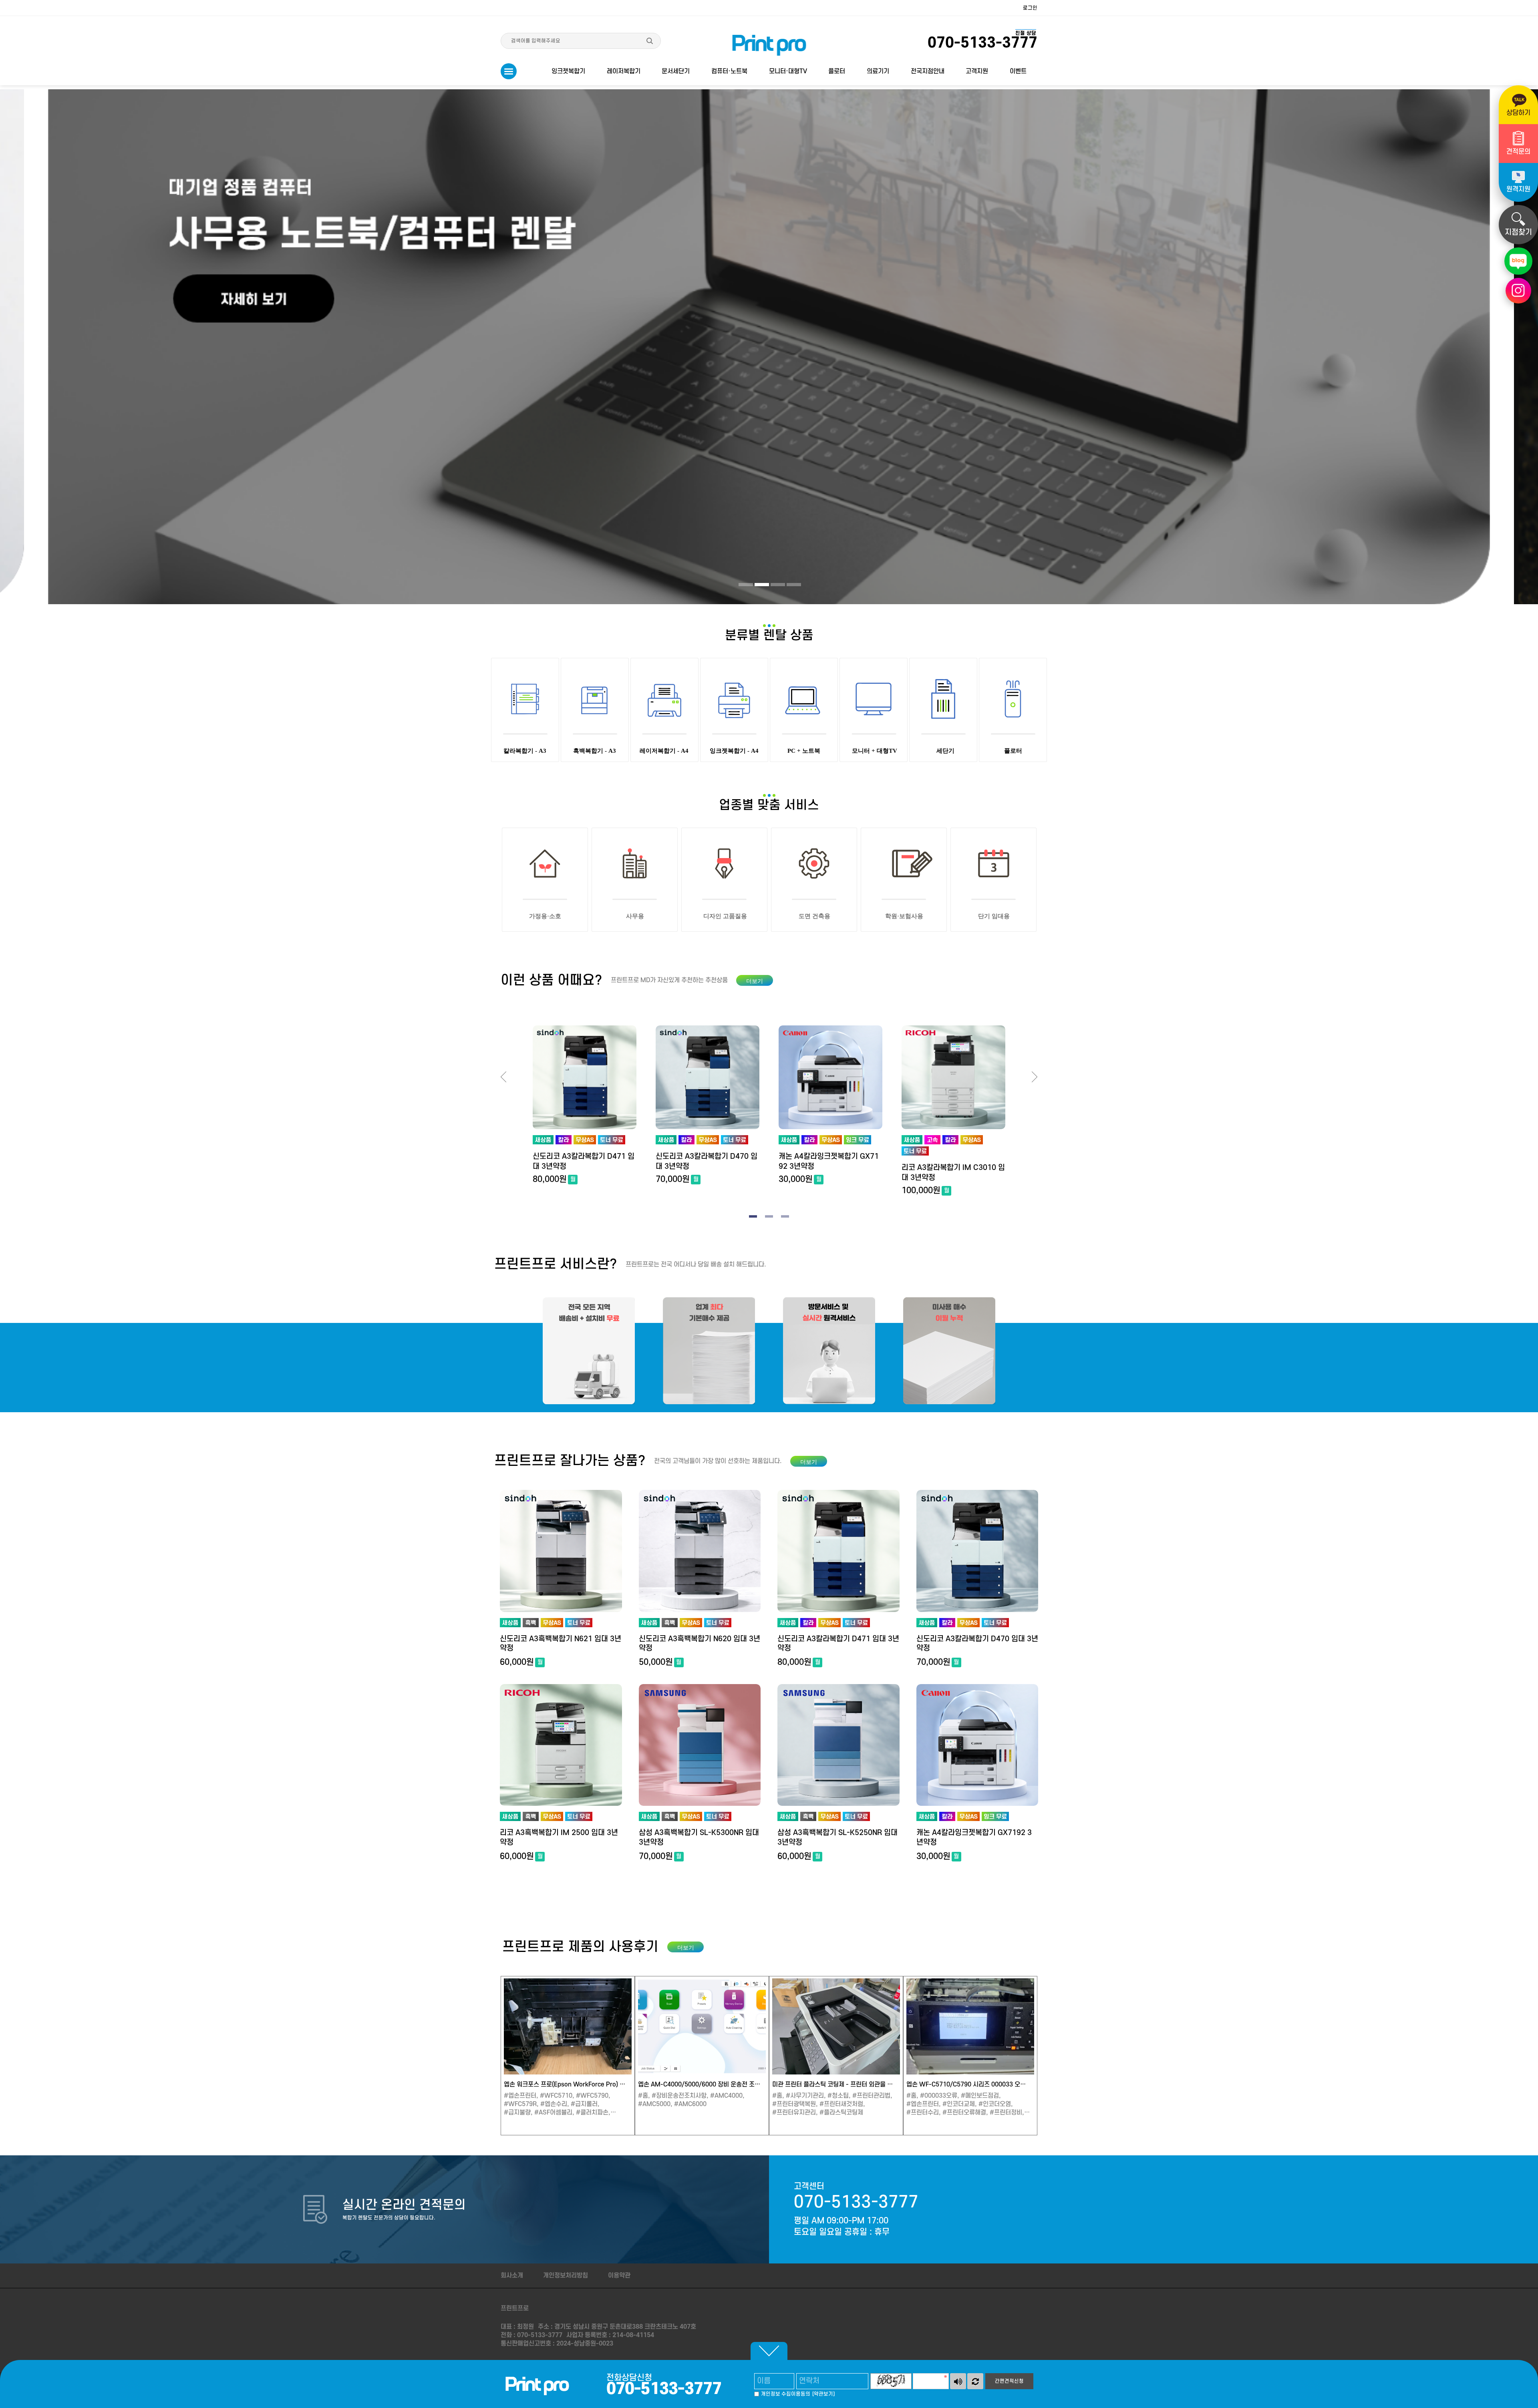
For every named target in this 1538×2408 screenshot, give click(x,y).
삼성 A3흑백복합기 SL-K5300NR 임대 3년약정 (699, 1837)
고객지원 (977, 71)
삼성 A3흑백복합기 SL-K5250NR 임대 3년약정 (837, 1837)
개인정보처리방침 (566, 2275)
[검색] (650, 41)
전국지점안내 (928, 71)
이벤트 (1018, 71)
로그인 (1030, 8)
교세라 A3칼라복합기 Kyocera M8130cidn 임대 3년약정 (953, 1173)
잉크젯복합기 (568, 71)
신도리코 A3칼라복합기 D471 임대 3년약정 (838, 1644)
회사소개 (512, 2275)
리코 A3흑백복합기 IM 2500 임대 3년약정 (559, 1837)
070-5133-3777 (856, 2202)
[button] (746, 585)
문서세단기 (676, 71)
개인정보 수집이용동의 (786, 2394)
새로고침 (975, 2381)
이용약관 (619, 2275)
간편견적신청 (1009, 2381)
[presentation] (503, 1077)
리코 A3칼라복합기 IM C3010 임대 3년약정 (830, 1173)
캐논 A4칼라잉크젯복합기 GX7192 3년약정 (706, 1162)
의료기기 (878, 71)
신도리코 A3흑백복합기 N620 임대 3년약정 (700, 1644)
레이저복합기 (624, 71)
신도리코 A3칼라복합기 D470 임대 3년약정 (584, 1162)
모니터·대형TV (788, 71)
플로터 (837, 71)
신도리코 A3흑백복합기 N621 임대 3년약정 (561, 1644)
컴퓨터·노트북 (729, 71)
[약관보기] (823, 2394)
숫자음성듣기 (958, 2381)
